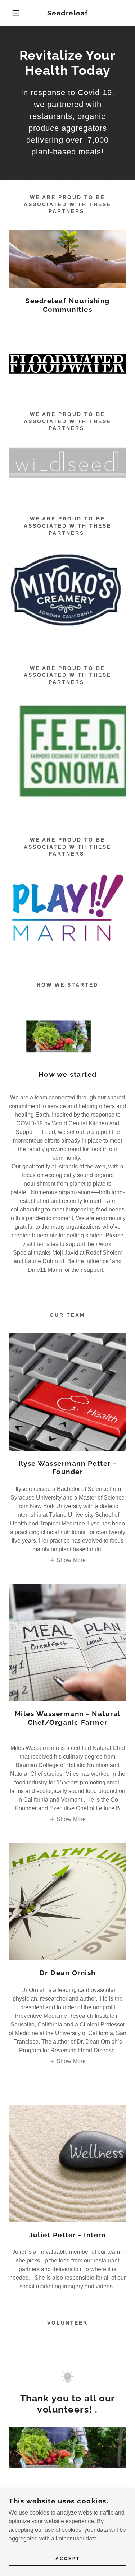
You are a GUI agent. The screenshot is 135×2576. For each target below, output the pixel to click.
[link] (67, 13)
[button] (11, 13)
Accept (68, 2559)
